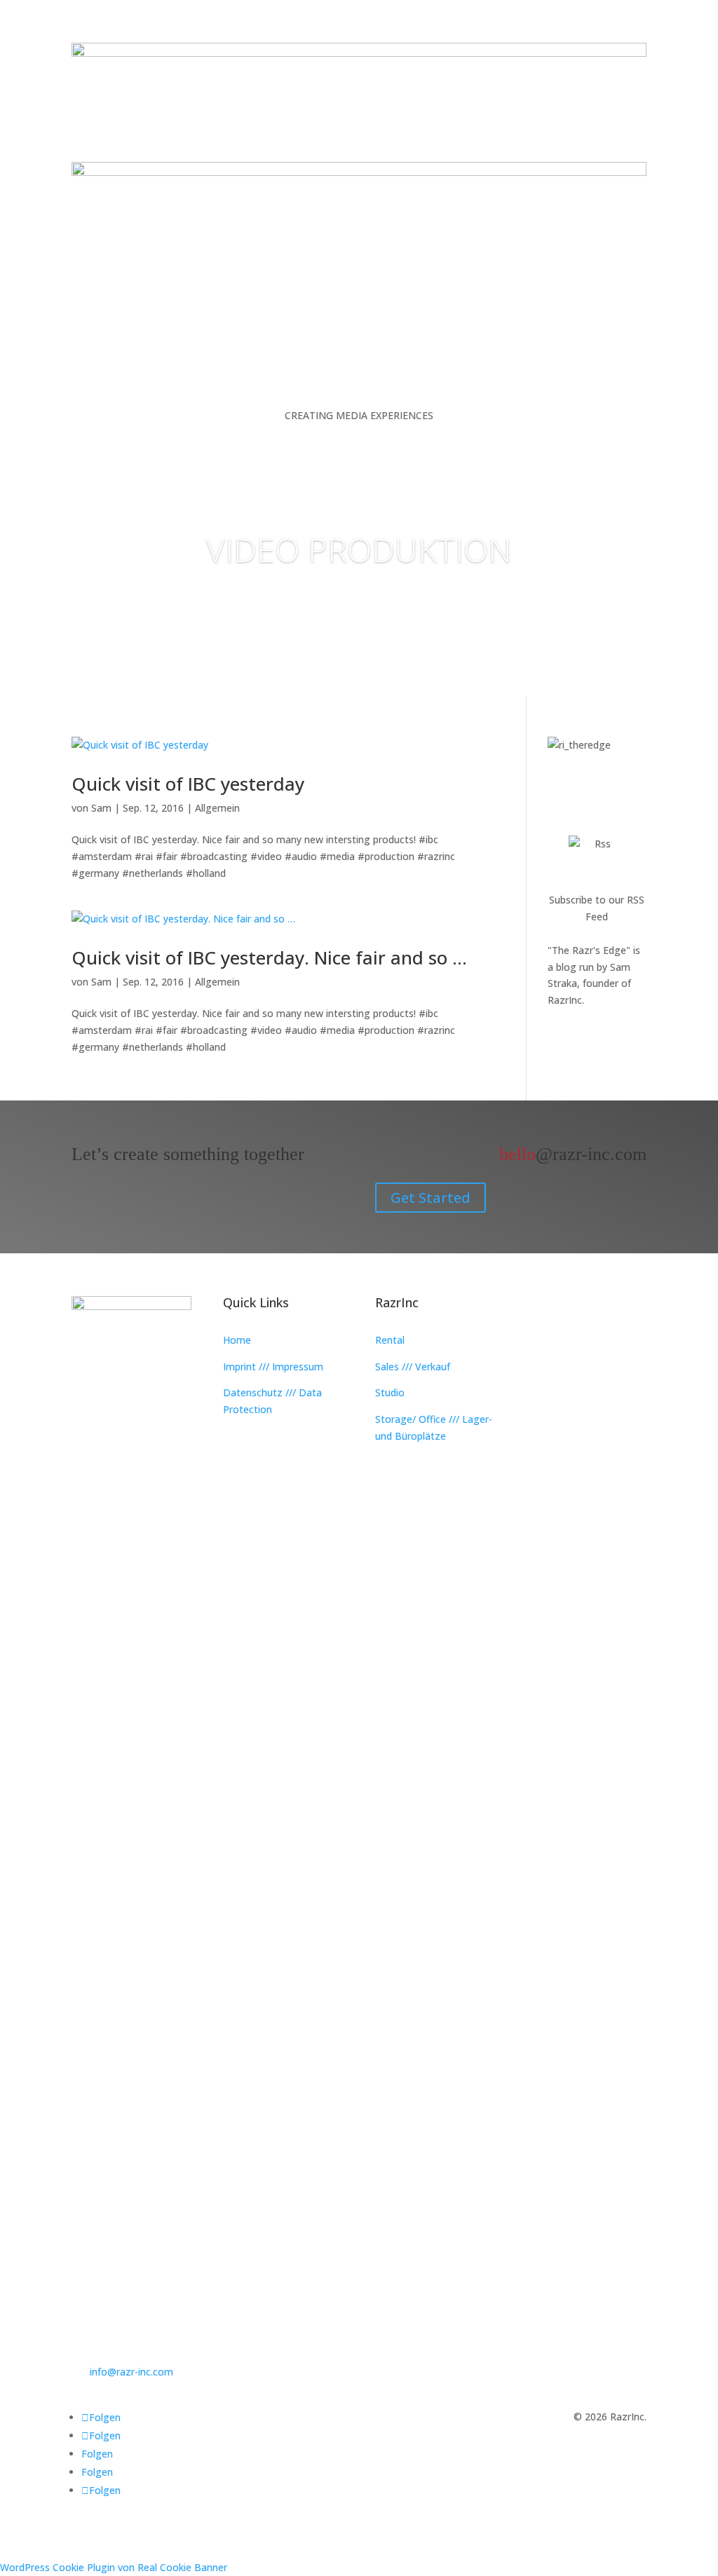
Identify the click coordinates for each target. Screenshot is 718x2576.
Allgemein (217, 808)
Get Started (431, 1198)
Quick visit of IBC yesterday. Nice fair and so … (269, 958)
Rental (390, 1340)
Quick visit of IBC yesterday (188, 784)
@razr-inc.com (573, 1154)
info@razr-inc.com (131, 2372)
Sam (101, 808)
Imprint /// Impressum (273, 1367)
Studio (390, 1392)
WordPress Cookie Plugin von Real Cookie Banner (114, 2567)
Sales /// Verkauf (413, 1367)
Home (237, 1340)
